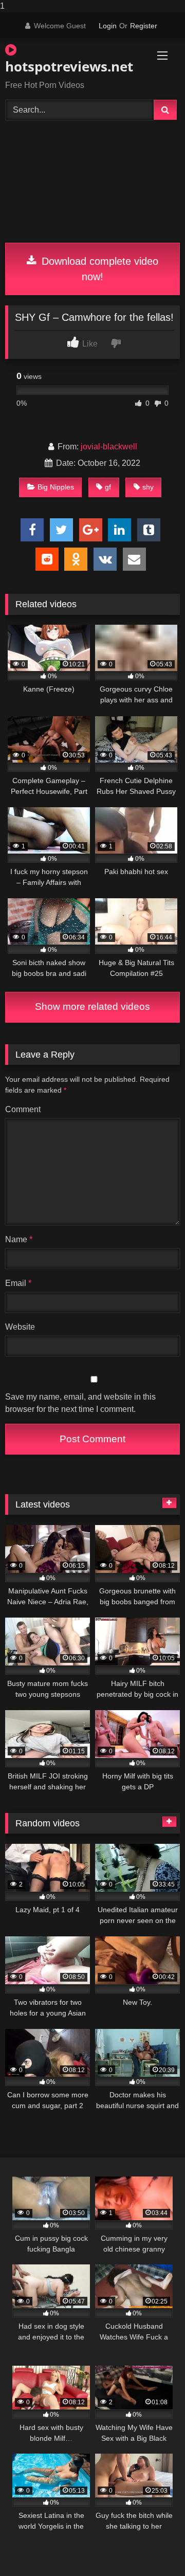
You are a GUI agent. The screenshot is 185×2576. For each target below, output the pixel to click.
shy (148, 487)
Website (20, 1327)
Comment (23, 1109)
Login (108, 26)
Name (19, 1239)
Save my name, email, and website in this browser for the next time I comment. (80, 1403)
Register (144, 26)
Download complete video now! (98, 269)
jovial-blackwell (109, 447)
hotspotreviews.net (64, 66)
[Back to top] (153, 2547)
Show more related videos (92, 1006)
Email (18, 1283)
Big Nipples (56, 487)
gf (108, 487)
